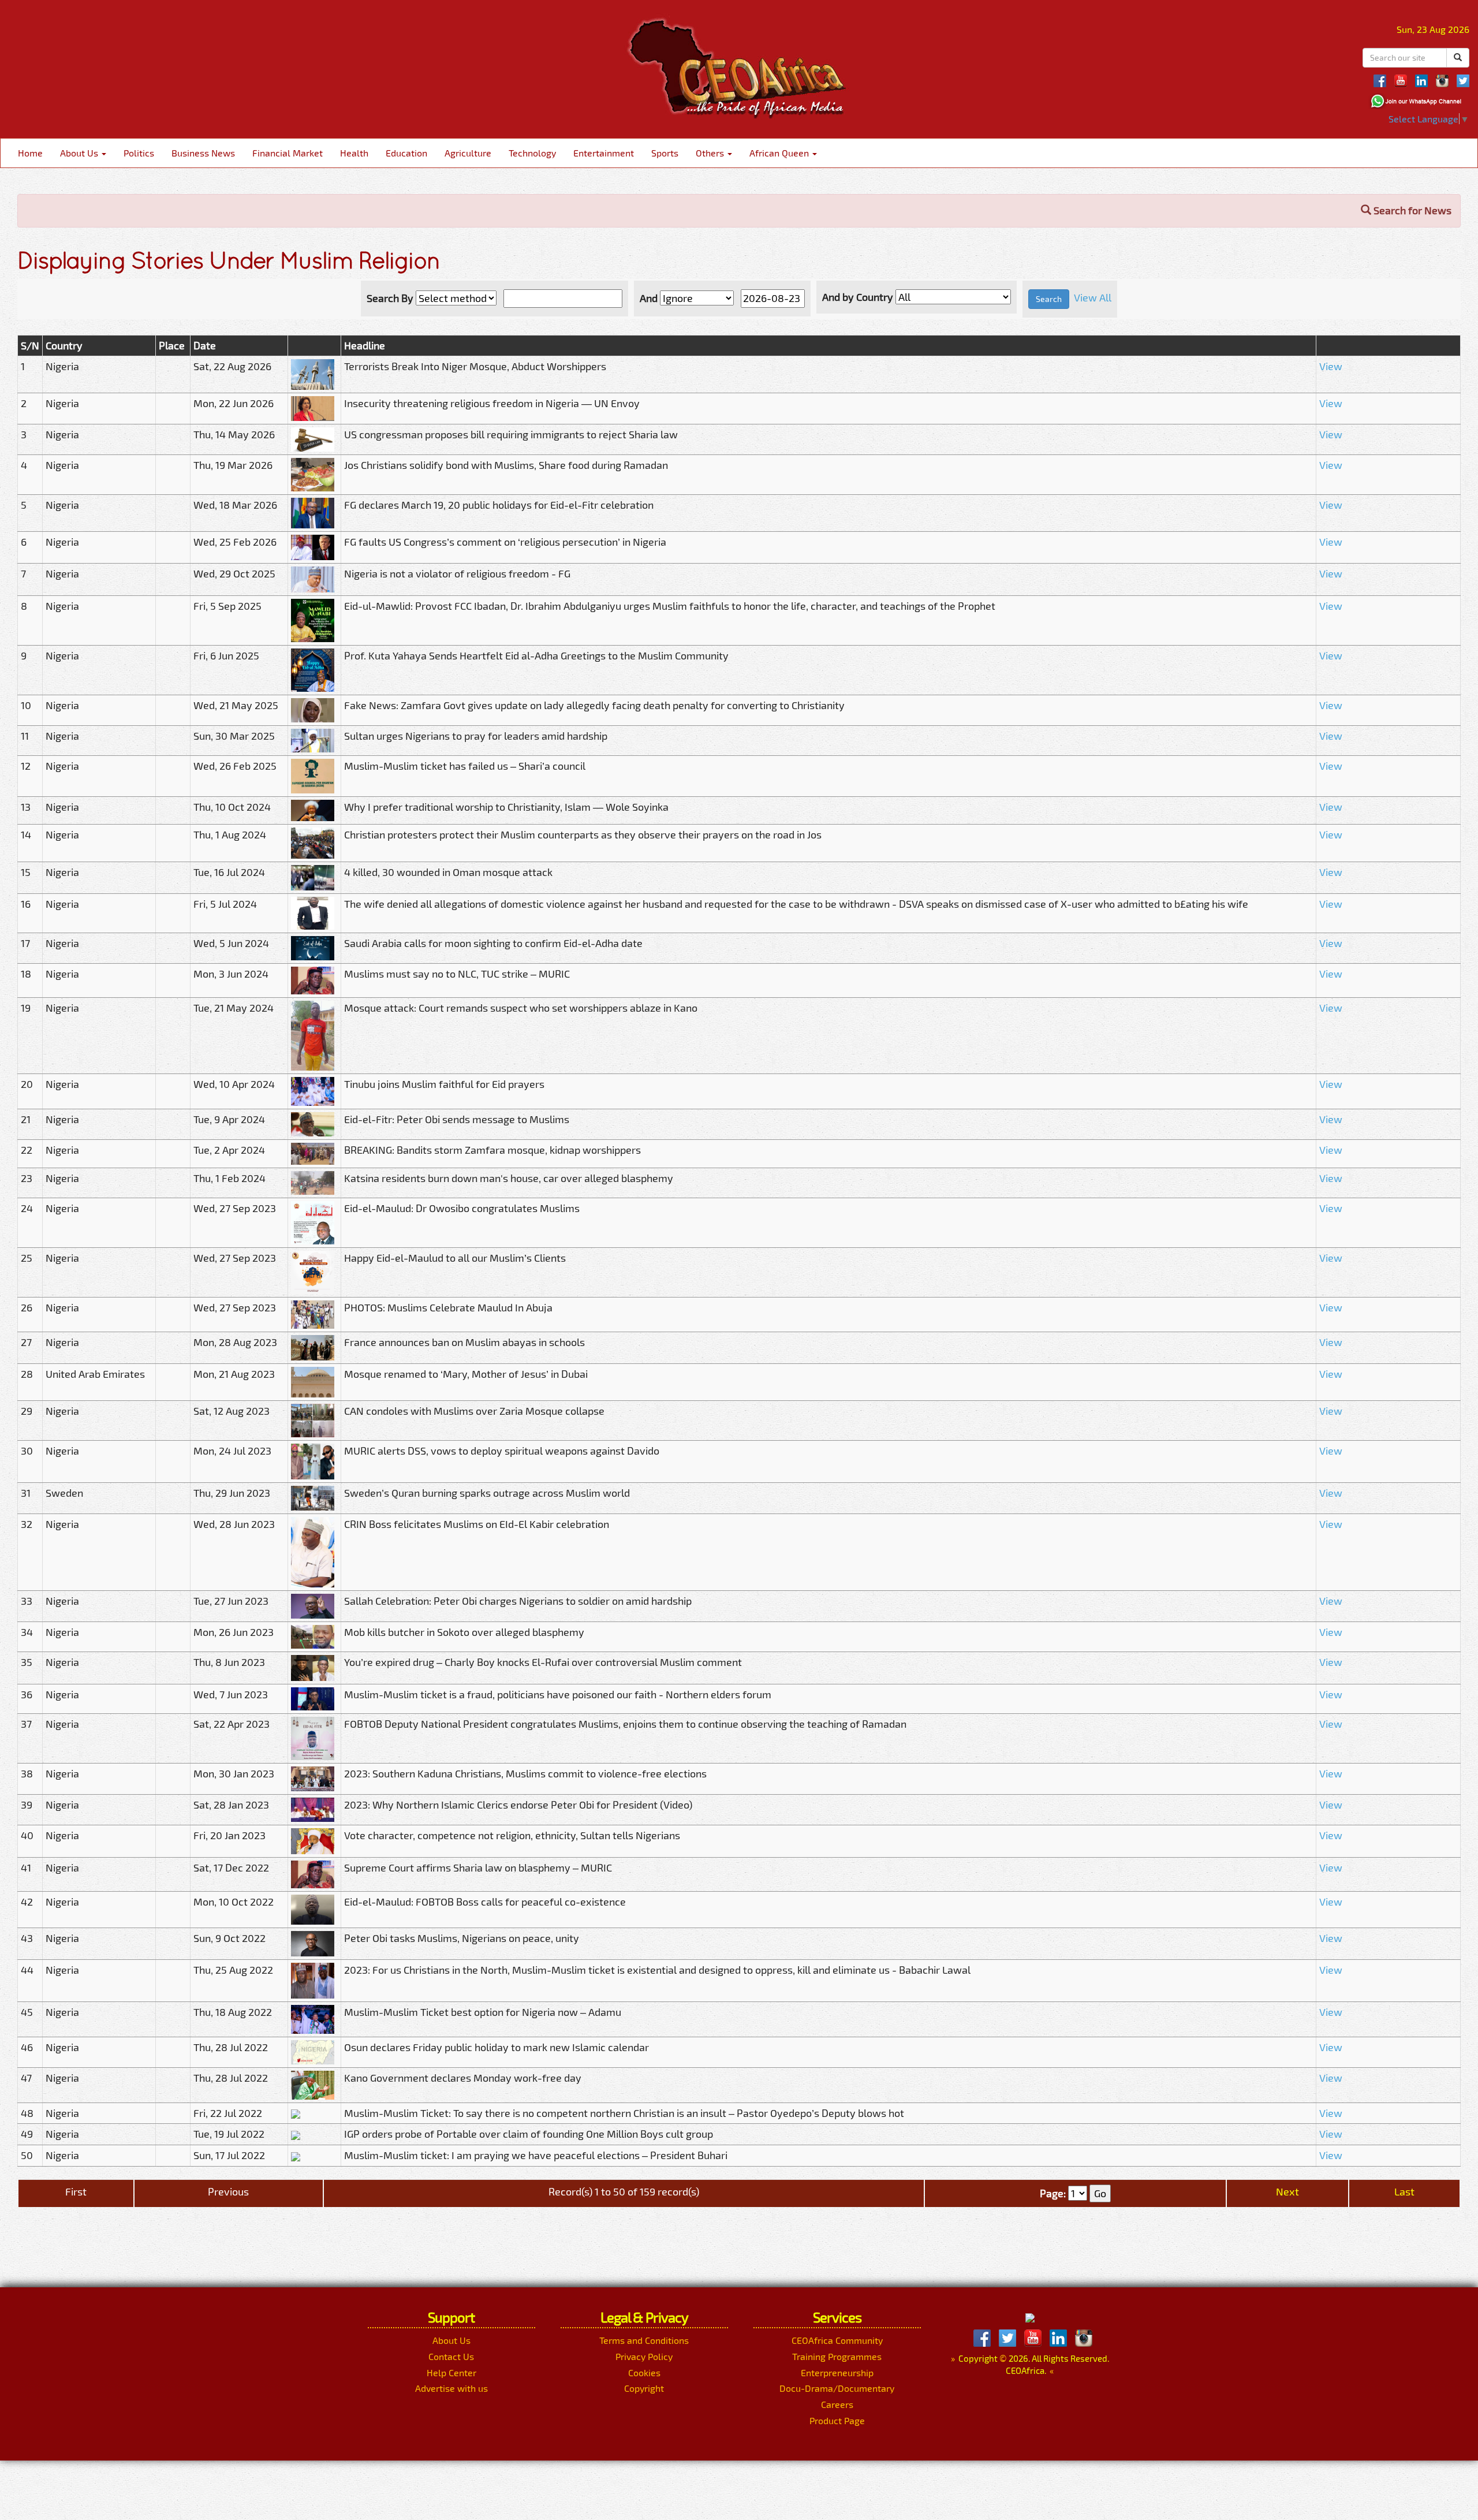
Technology (532, 153)
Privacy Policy (644, 2356)
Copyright (644, 2388)
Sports (665, 153)
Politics (139, 153)
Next (1287, 2191)
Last (1404, 2191)
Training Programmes (837, 2356)
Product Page (837, 2420)
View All (1093, 297)
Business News (203, 153)
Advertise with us (451, 2388)
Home (30, 153)
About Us (80, 153)
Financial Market (288, 153)
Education (406, 153)
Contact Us (451, 2356)
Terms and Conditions (644, 2340)
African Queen (780, 153)
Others (711, 153)
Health (354, 153)
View (1331, 366)
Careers (837, 2404)
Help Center (451, 2372)
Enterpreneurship (837, 2372)
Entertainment (604, 153)
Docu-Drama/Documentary (837, 2388)
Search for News (1411, 210)
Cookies (644, 2372)
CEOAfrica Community (837, 2340)
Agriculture (468, 153)
